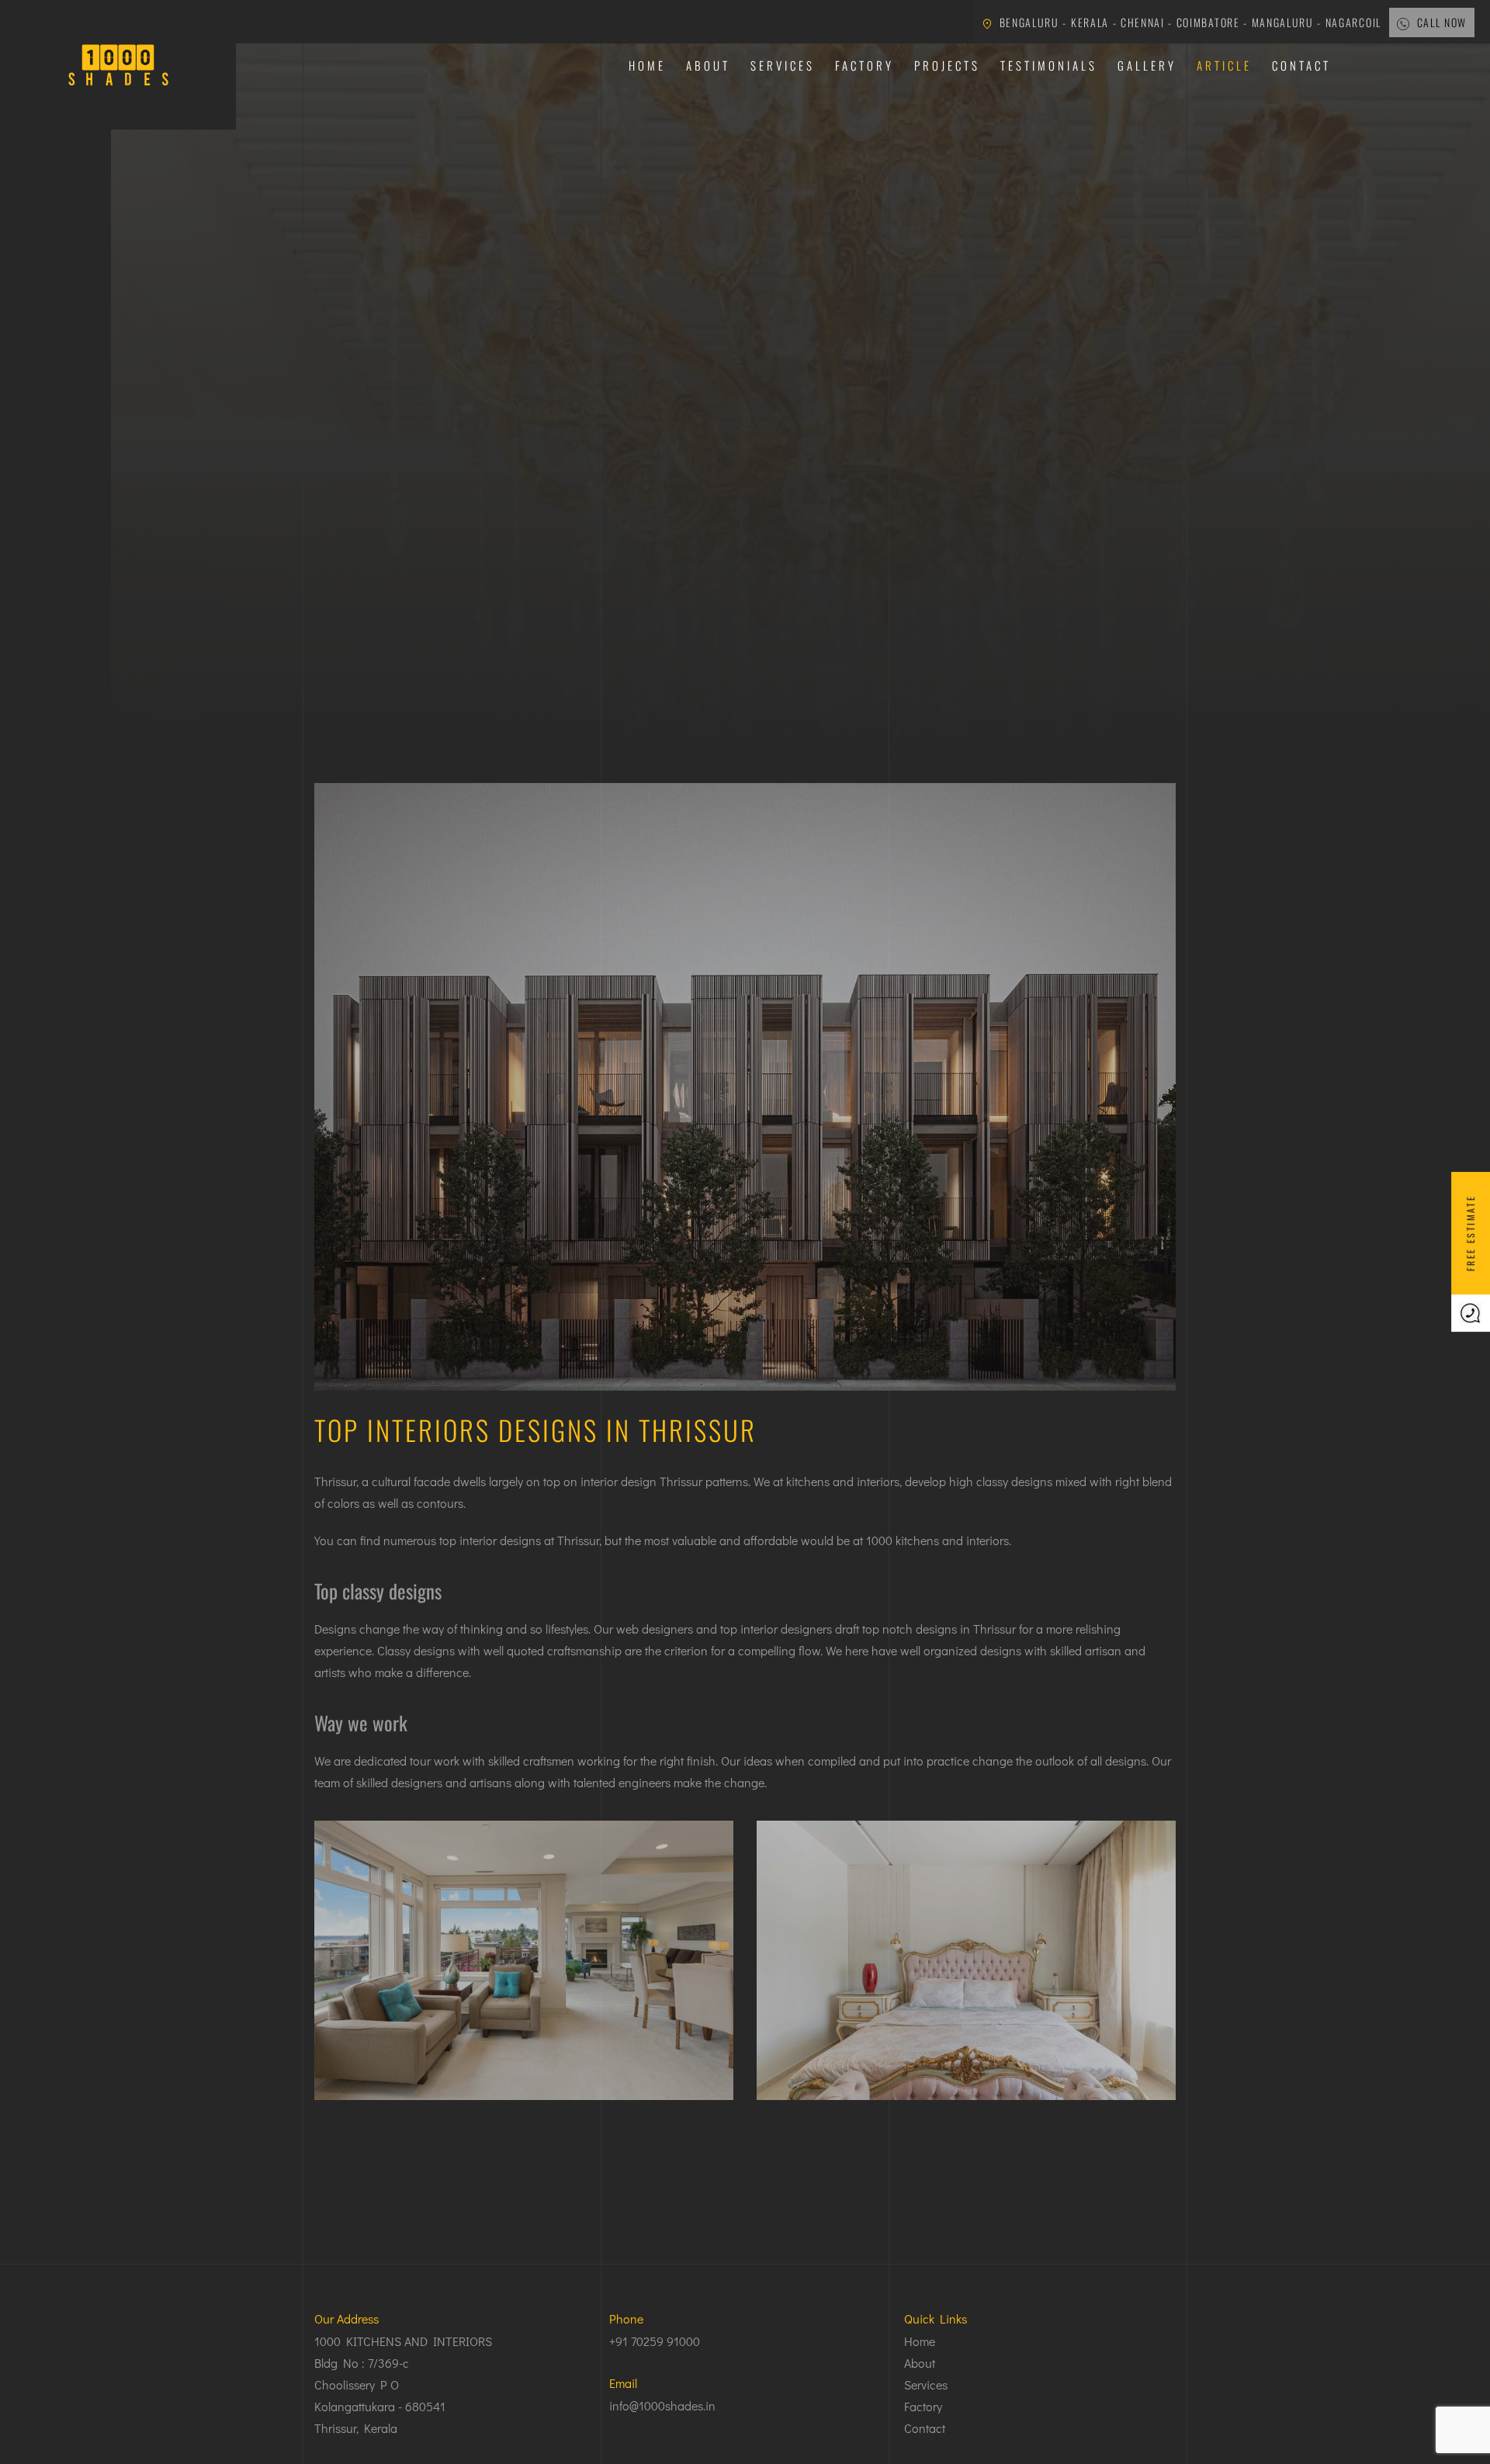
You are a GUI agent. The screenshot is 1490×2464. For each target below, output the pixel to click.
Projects (947, 65)
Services (783, 65)
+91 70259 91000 (655, 2341)
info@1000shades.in (662, 2405)
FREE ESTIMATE (1470, 1232)
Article (1224, 65)
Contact (1301, 65)
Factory (865, 65)
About (708, 65)
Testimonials (1049, 65)
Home (647, 65)
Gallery (1147, 65)
